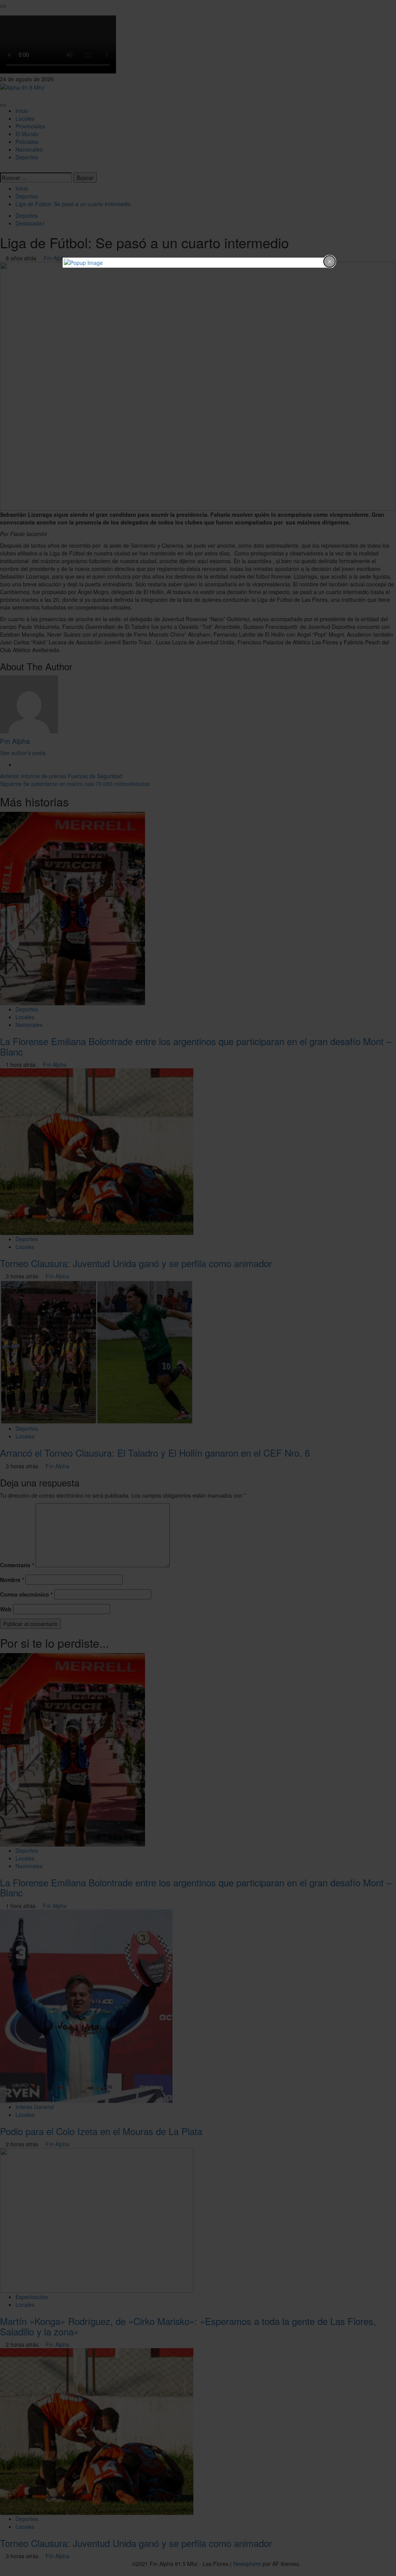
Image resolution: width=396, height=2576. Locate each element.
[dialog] (198, 263)
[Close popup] (329, 261)
